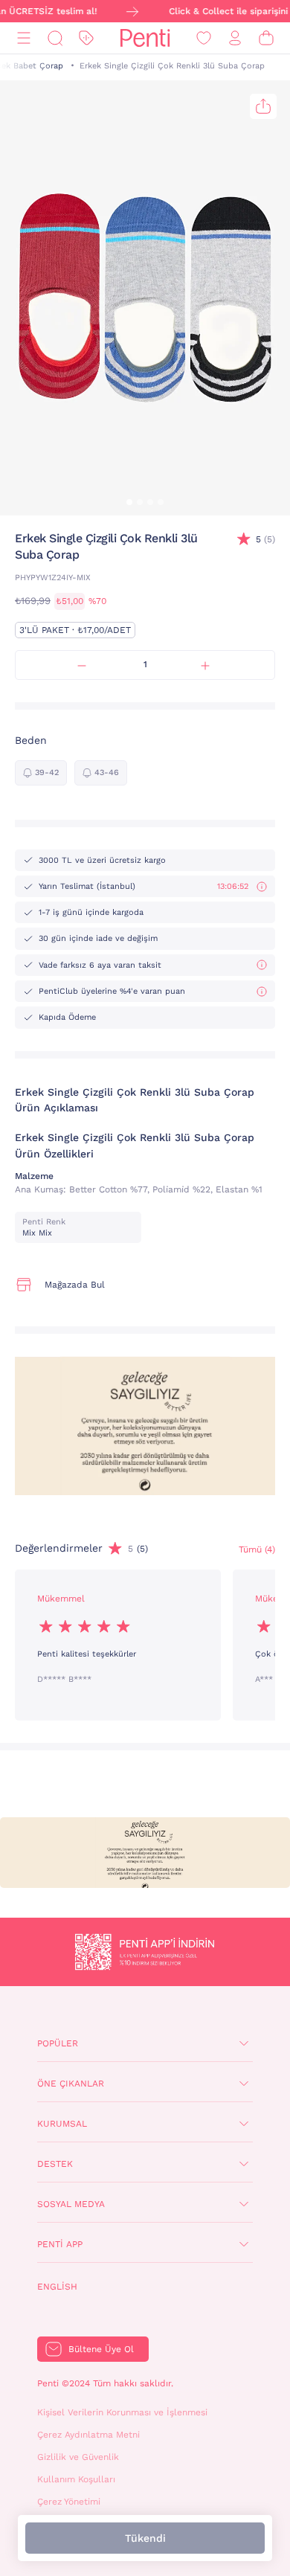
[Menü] (24, 38)
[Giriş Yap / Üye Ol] (235, 38)
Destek (55, 2164)
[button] (129, 502)
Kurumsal (62, 2124)
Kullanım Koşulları (76, 2479)
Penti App (60, 2244)
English (57, 2287)
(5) (265, 539)
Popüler (58, 2043)
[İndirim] (86, 38)
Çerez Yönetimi (69, 2502)
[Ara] (55, 38)
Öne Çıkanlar (71, 2084)
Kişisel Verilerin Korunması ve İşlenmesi (122, 2412)
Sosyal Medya (71, 2204)
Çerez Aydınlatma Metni (88, 2435)
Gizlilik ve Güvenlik (78, 2457)
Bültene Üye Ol (101, 2349)
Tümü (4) (257, 1549)
